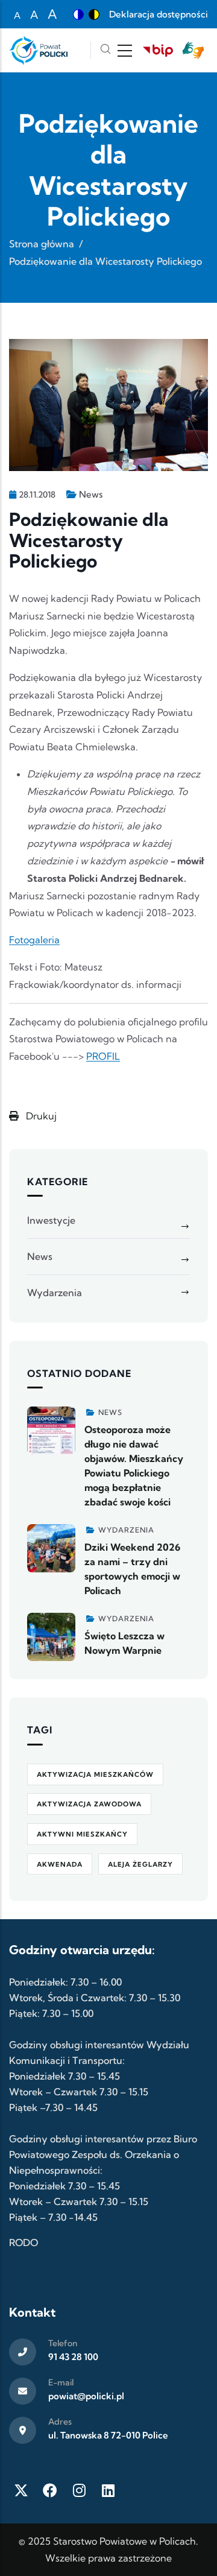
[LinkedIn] (108, 2490)
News (91, 494)
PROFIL (103, 1056)
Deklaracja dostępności (159, 14)
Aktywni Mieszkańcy (82, 1834)
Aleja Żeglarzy (140, 1864)
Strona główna (42, 244)
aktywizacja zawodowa (89, 1804)
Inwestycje (51, 1220)
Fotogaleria (34, 940)
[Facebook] (50, 2490)
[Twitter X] (21, 2490)
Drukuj (40, 1116)
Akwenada (60, 1864)
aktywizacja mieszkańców (95, 1774)
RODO (24, 2242)
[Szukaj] (105, 50)
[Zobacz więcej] (51, 1431)
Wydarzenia (55, 1293)
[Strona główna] (38, 50)
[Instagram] (79, 2490)
